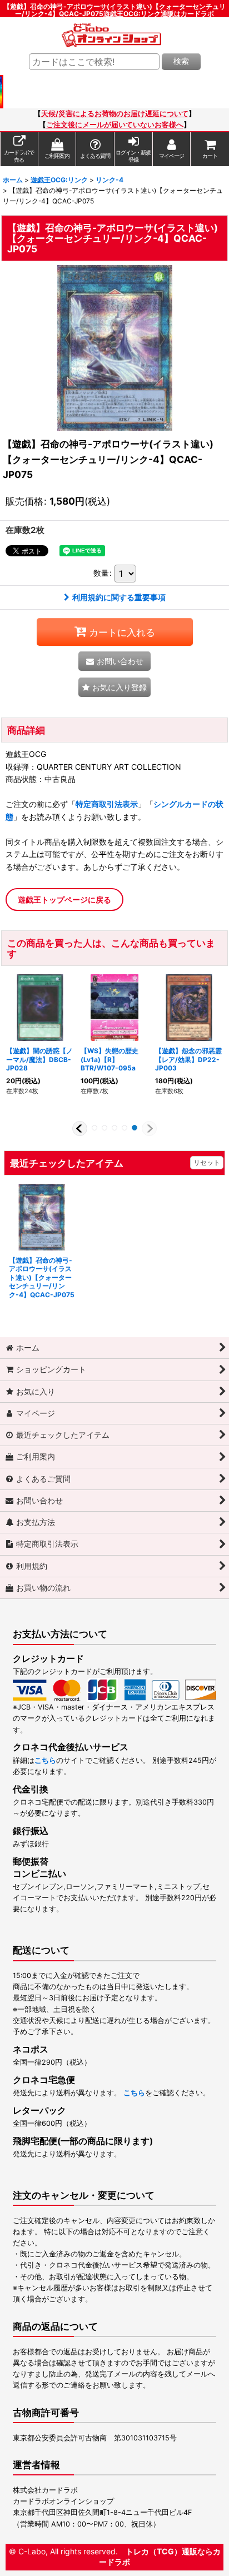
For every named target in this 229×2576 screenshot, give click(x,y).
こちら (45, 1760)
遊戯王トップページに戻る (64, 900)
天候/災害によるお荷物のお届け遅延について (115, 114)
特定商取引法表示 (107, 804)
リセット (207, 1162)
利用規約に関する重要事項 (119, 597)
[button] (114, 687)
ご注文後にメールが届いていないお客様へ (115, 125)
